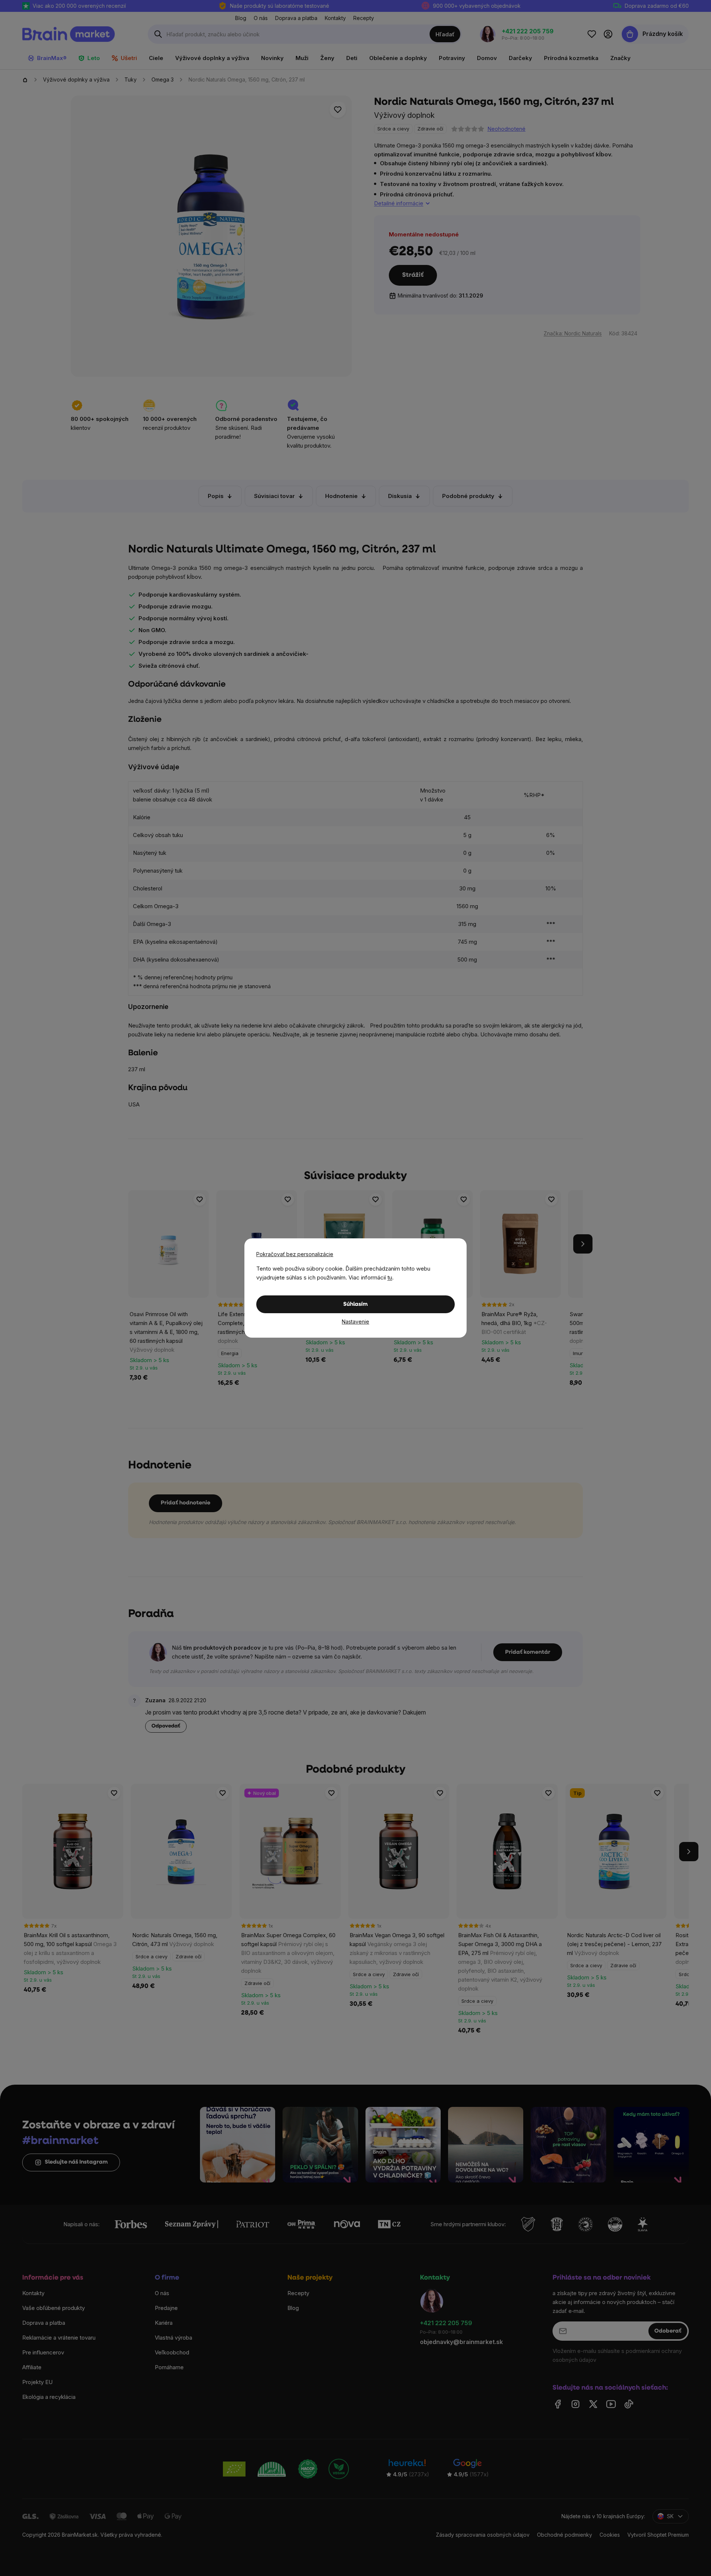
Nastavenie (355, 1322)
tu (390, 1277)
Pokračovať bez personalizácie (295, 1254)
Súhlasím (355, 1304)
